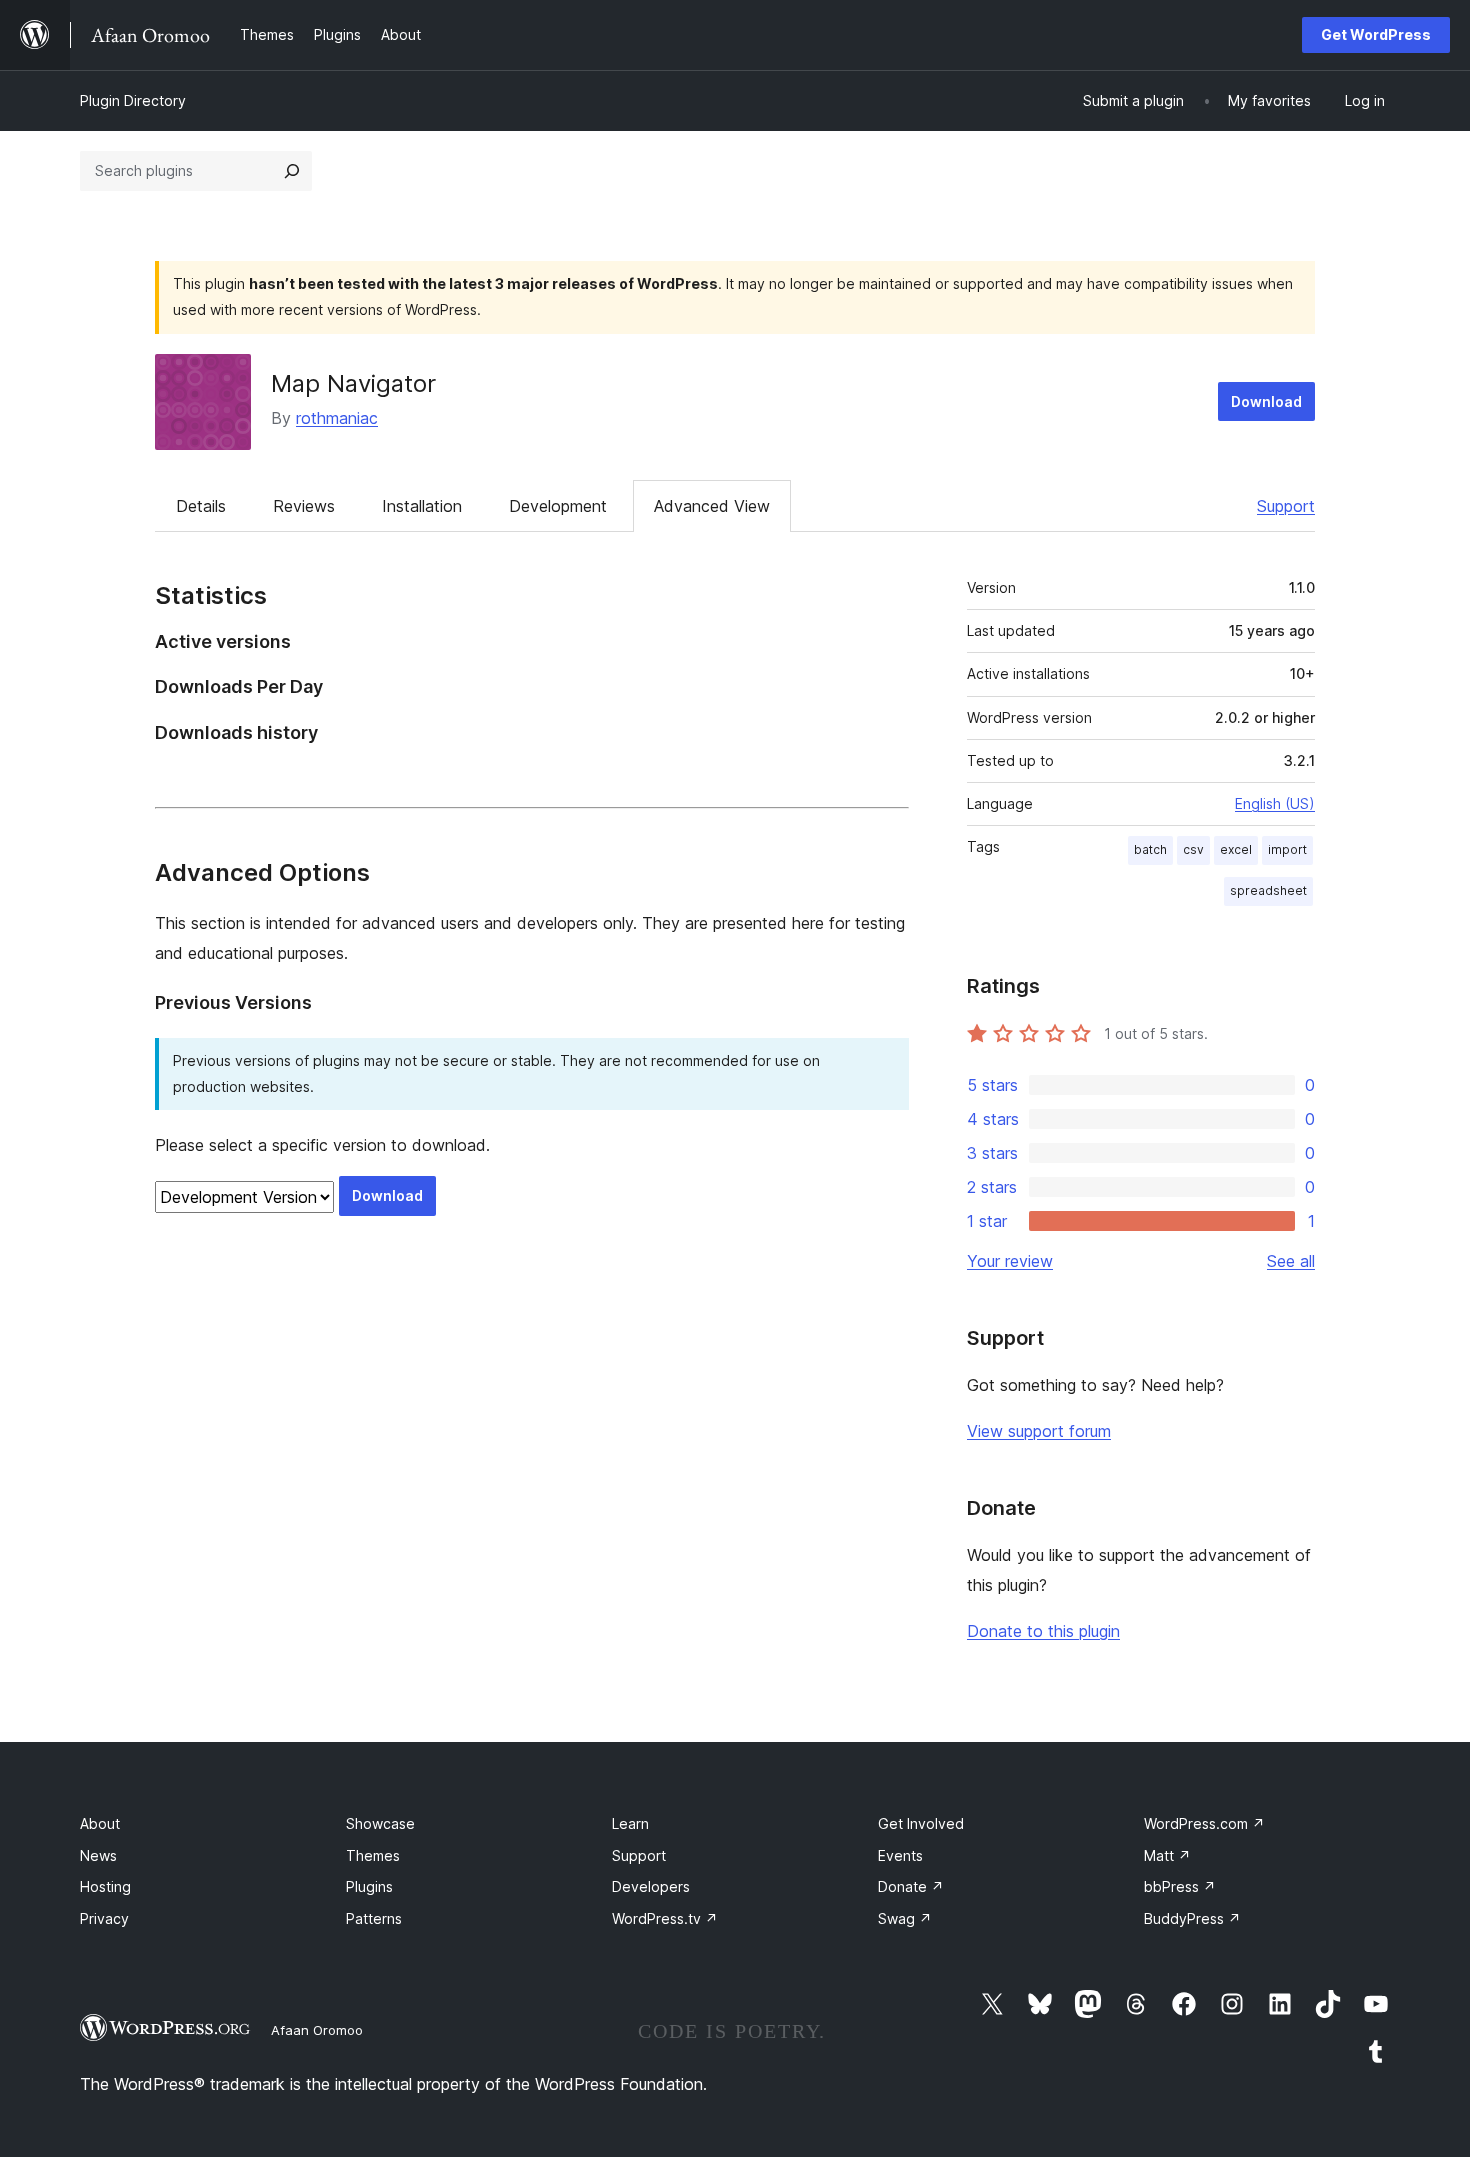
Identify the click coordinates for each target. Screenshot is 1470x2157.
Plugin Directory (133, 100)
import (1287, 849)
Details (201, 506)
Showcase (380, 1823)
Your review (1010, 1261)
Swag (905, 1918)
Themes (373, 1855)
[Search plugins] (292, 171)
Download (1266, 401)
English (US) (1275, 803)
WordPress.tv (665, 1918)
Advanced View (712, 506)
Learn (630, 1823)
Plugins (369, 1886)
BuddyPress (1192, 1918)
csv (1193, 849)
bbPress (1180, 1886)
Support (1286, 506)
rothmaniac (337, 418)
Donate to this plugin (1043, 1631)
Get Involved (921, 1823)
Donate (911, 1886)
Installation (422, 506)
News (98, 1855)
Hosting (105, 1886)
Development (558, 506)
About (100, 1823)
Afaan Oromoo (317, 2030)
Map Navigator (353, 383)
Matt (1167, 1855)
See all (1291, 1261)
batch (1150, 849)
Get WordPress (1376, 34)
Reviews (304, 506)
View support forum (1039, 1431)
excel (1236, 849)
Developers (651, 1886)
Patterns (374, 1918)
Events (900, 1855)
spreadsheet (1268, 890)
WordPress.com (1204, 1823)
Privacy (104, 1918)
